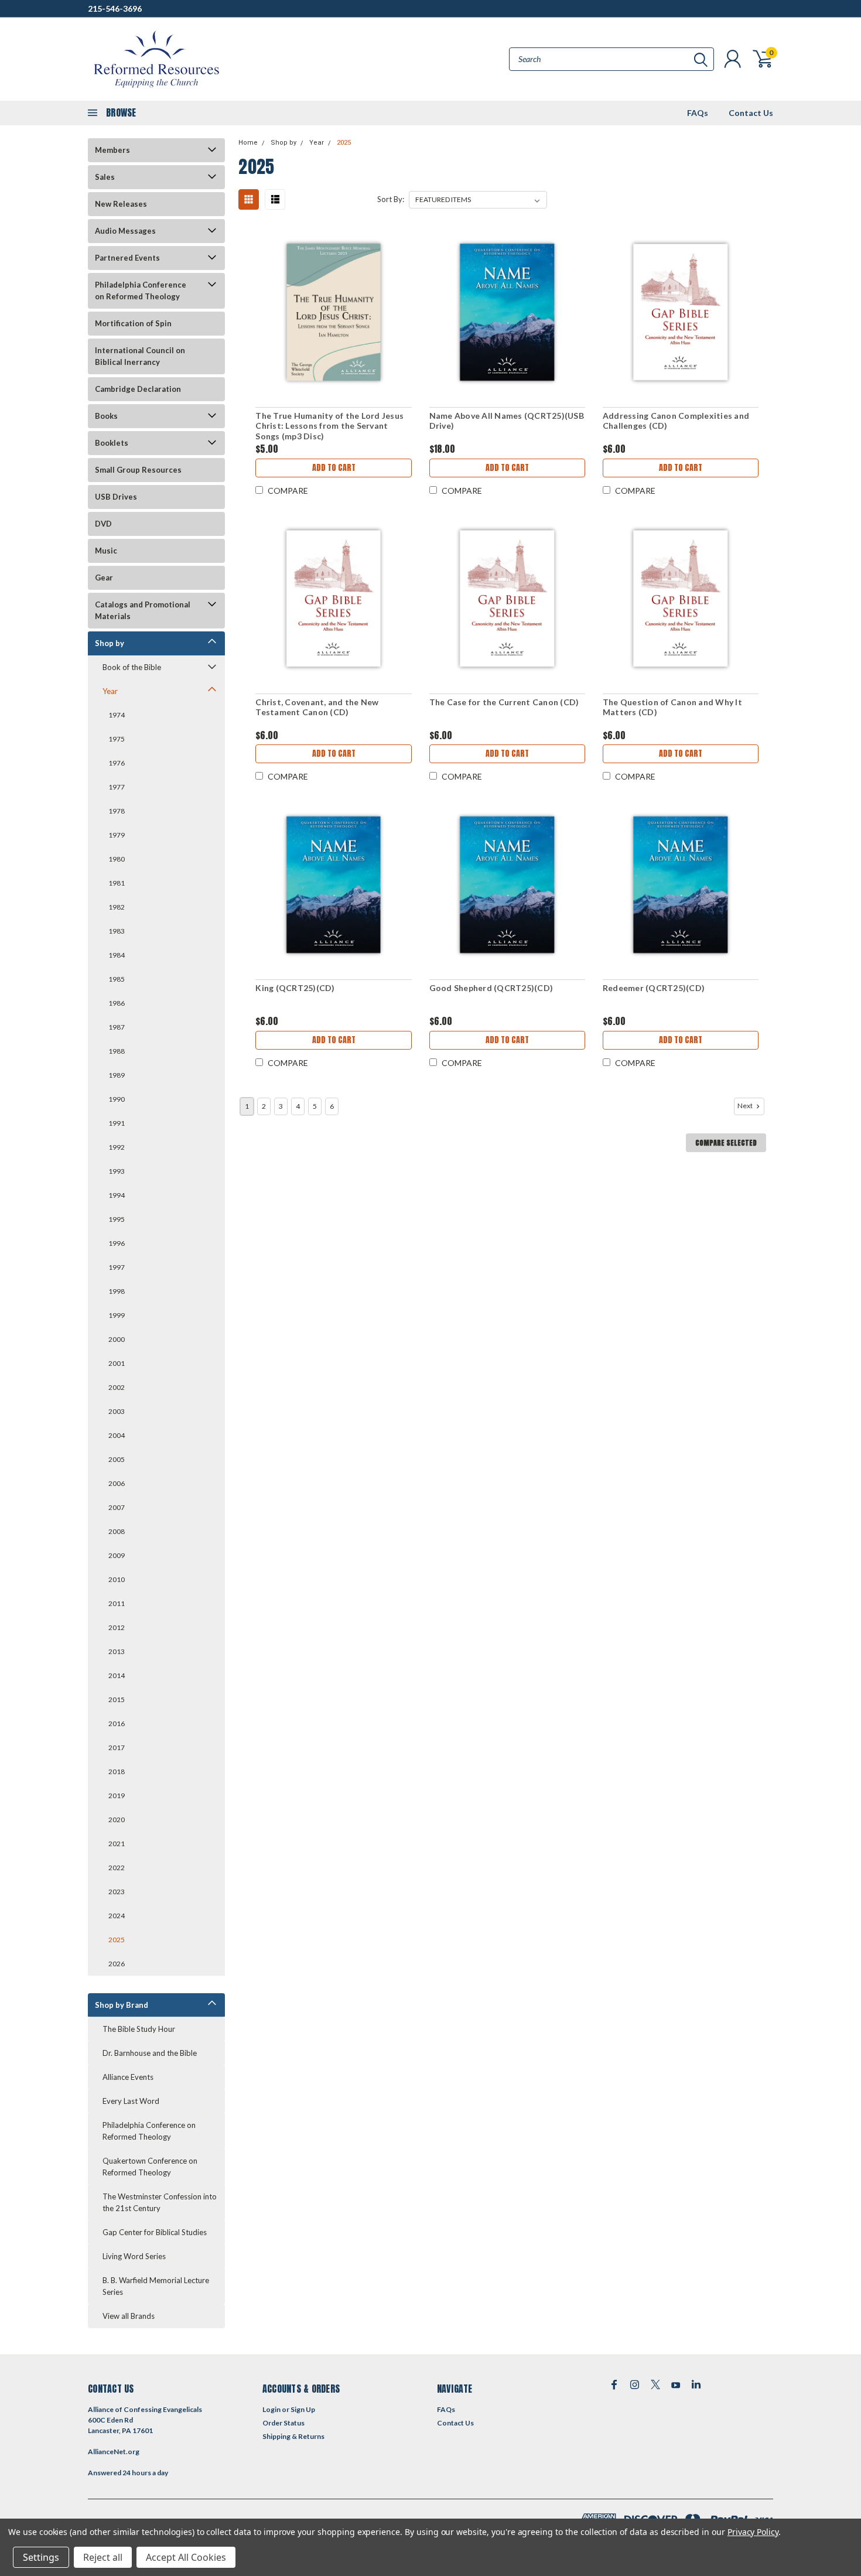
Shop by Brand (122, 2005)
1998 (117, 1291)
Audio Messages (125, 231)
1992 (117, 1147)
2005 (117, 1459)
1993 (117, 1171)
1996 (117, 1243)
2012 (117, 1627)
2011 (117, 1603)
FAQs (698, 113)
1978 (117, 811)
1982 (117, 907)
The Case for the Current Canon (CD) (504, 702)
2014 (117, 1675)
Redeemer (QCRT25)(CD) (654, 988)
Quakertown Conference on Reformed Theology (150, 2167)
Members (112, 150)
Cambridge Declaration (138, 389)
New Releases (121, 204)
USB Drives (116, 497)
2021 (117, 1844)
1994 (117, 1195)
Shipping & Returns (293, 2436)
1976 (117, 763)
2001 (117, 1363)
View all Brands (129, 2316)
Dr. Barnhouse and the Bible (150, 2053)
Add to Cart (334, 468)
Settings (41, 2557)
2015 (117, 1699)
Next (746, 1106)
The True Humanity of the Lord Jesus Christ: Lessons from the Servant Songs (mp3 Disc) (329, 426)
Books (106, 416)
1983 (117, 931)
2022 (117, 1868)
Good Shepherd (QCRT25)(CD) (491, 988)
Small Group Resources (138, 470)
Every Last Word (131, 2101)
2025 (117, 1940)
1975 (117, 739)
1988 (117, 1051)
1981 (117, 883)
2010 (117, 1579)
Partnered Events (127, 258)
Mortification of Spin (133, 323)
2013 (117, 1651)
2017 (117, 1747)
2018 (117, 1772)
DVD (103, 524)
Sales (105, 177)
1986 (117, 1003)
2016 (117, 1723)
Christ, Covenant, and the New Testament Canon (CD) (317, 707)
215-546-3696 (115, 8)
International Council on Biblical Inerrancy (140, 356)
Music (106, 551)
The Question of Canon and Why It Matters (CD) (672, 707)
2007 (117, 1507)
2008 (117, 1531)
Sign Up (303, 2409)
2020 (117, 1820)
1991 (117, 1123)
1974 (117, 715)
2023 (117, 1892)
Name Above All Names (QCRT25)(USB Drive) (507, 421)
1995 (117, 1219)
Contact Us (751, 113)
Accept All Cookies (186, 2557)
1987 (117, 1027)
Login (271, 2409)
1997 (117, 1267)
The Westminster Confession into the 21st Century (160, 2202)
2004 (117, 1435)
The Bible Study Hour (139, 2029)
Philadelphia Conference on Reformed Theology (141, 291)
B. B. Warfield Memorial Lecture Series (156, 2286)
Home (248, 143)
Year (110, 691)
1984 (117, 955)
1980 (117, 859)
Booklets (112, 443)
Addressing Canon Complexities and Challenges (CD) (676, 421)
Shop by (110, 643)
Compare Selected (726, 1143)
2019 (117, 1796)
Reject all (103, 2557)
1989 (117, 1075)
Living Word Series (134, 2256)
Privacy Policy (753, 2532)
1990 (117, 1099)
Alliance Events (128, 2077)
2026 (117, 1964)
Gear (104, 578)
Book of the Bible (132, 667)
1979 (117, 835)
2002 (117, 1387)
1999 (117, 1315)
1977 (117, 787)
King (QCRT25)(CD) (295, 988)
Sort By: (391, 199)
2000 (117, 1339)
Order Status (283, 2423)
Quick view (334, 312)
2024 (117, 1916)
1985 (117, 979)
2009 (117, 1555)
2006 (117, 1483)
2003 (117, 1411)
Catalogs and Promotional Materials (143, 610)
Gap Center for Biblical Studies (155, 2232)
